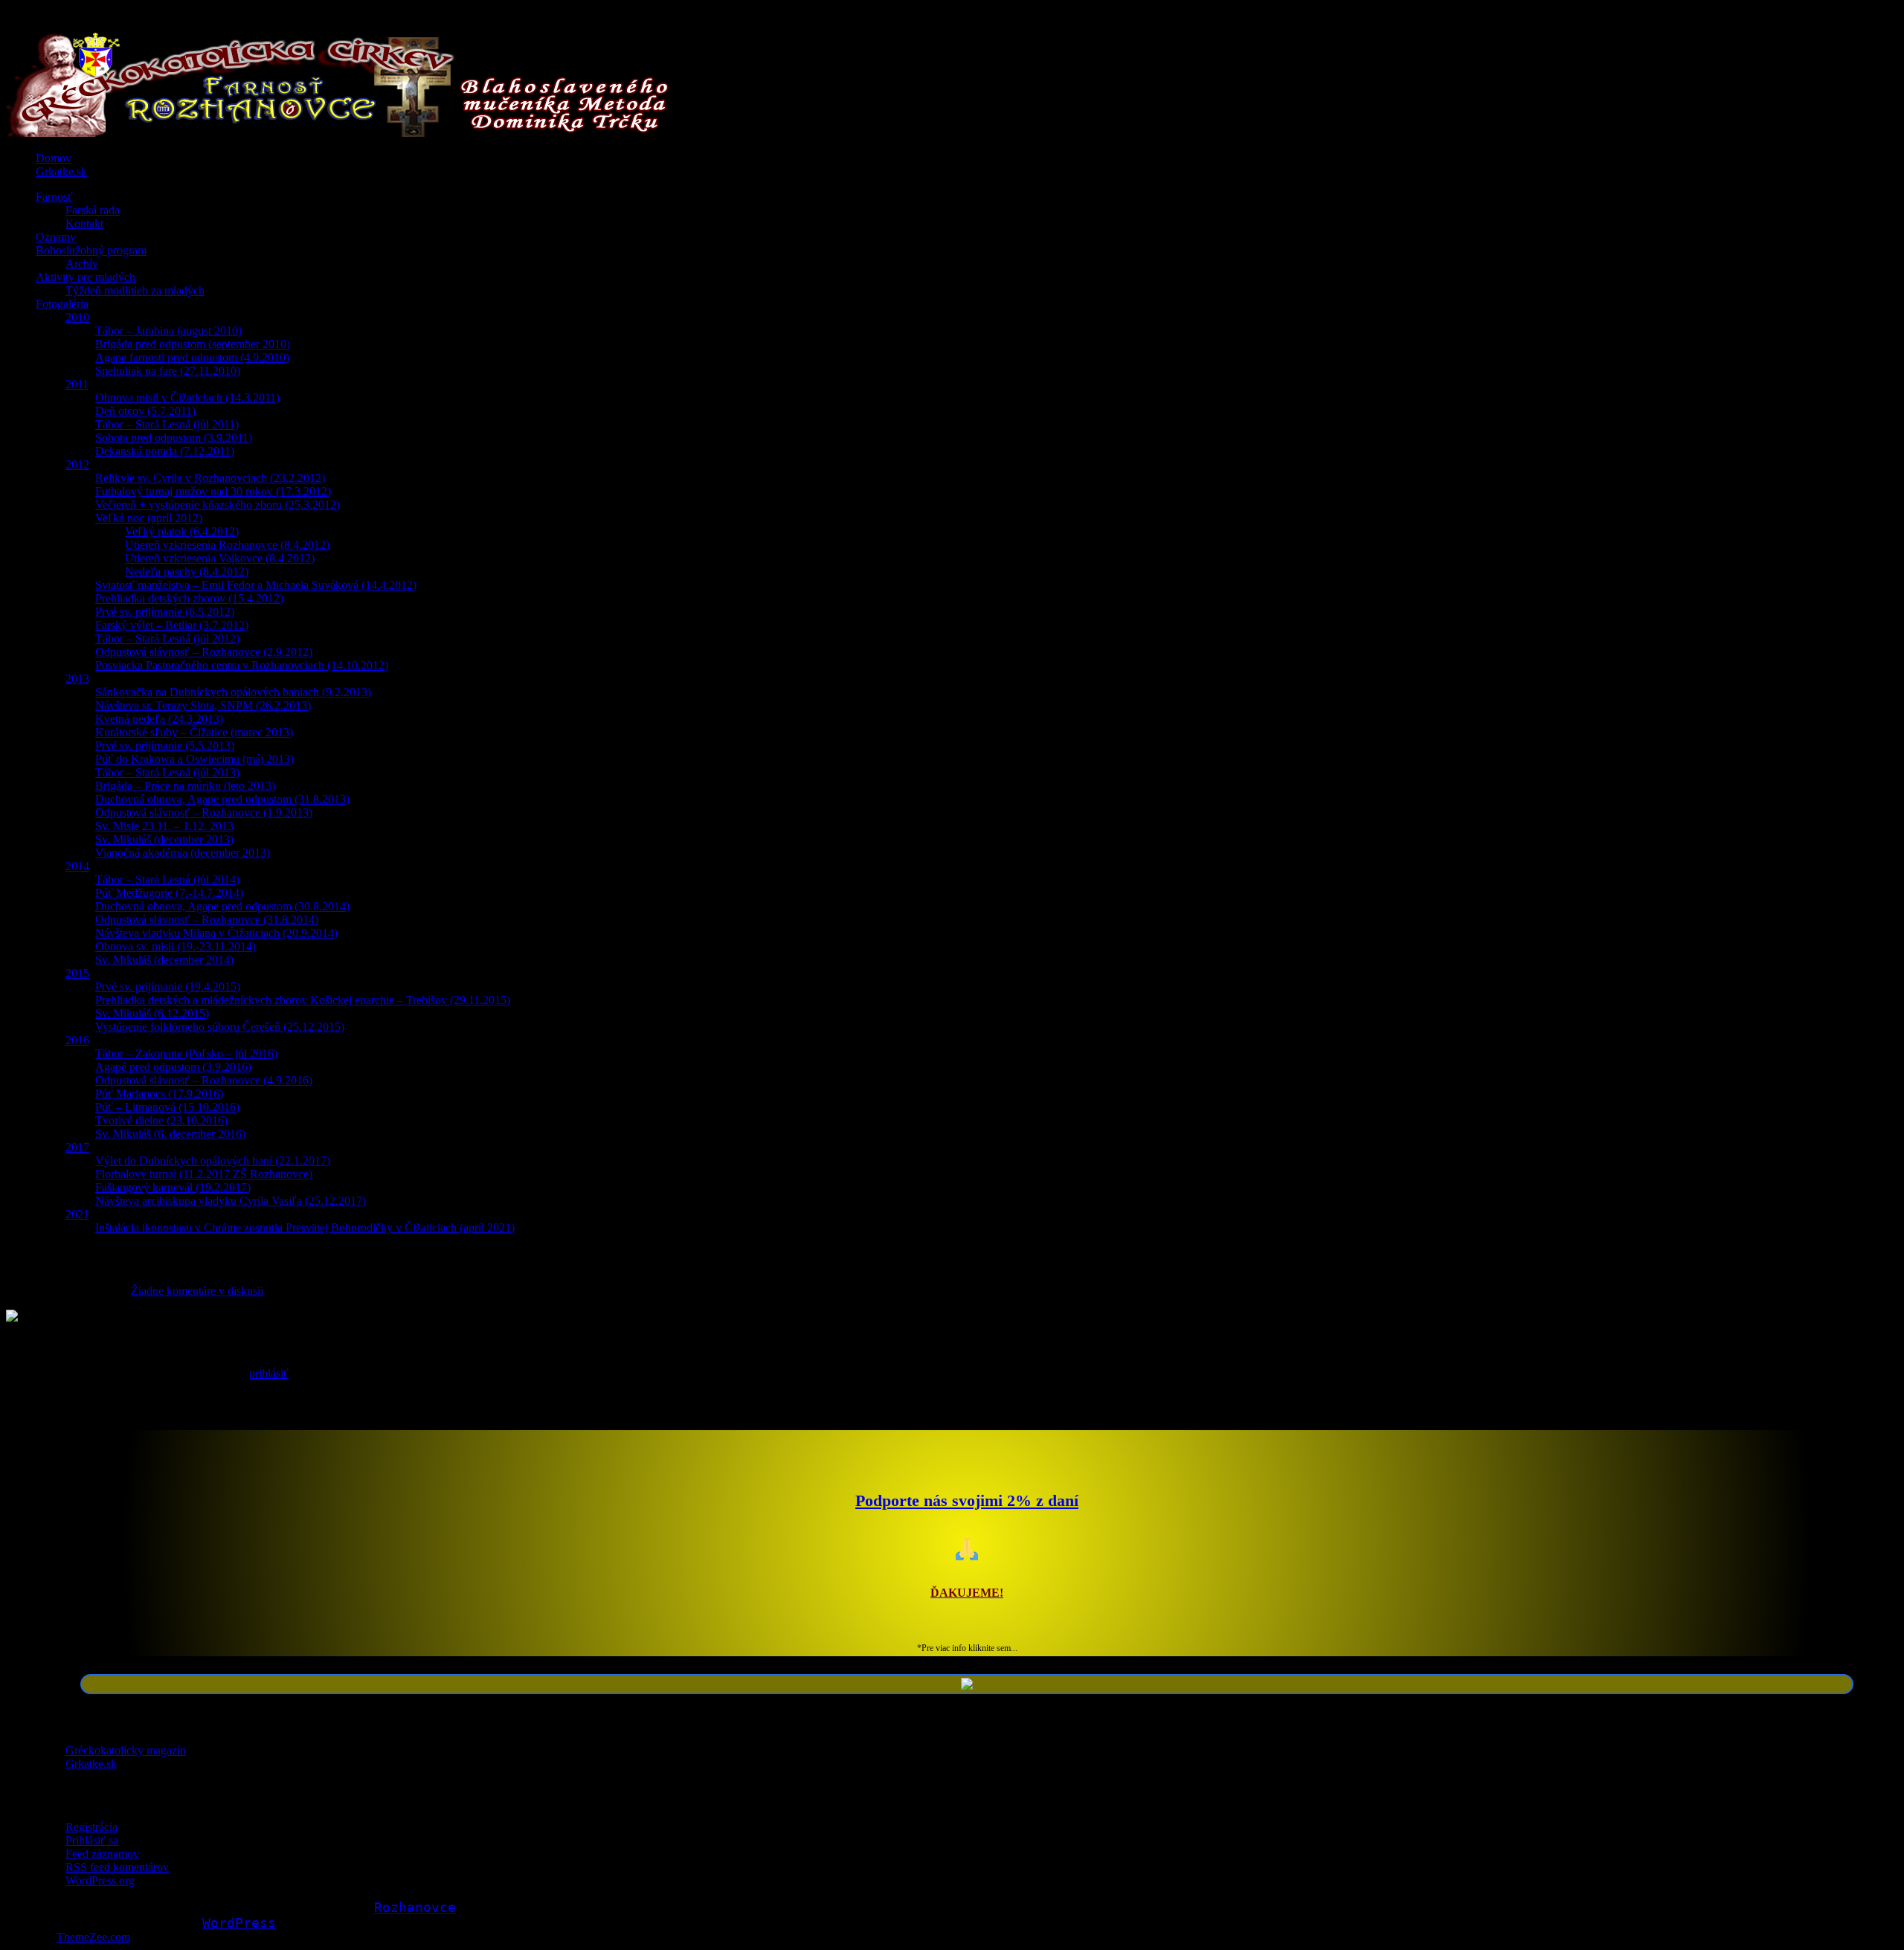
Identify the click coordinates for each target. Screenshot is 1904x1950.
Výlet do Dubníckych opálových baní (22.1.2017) (213, 1161)
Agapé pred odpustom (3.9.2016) (173, 1067)
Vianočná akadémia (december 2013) (183, 853)
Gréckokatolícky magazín (126, 1750)
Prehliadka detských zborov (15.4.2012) (189, 598)
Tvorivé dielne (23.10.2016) (161, 1120)
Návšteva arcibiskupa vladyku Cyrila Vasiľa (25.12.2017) (231, 1201)
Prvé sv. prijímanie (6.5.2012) (165, 612)
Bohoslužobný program (91, 250)
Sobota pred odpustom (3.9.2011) (174, 438)
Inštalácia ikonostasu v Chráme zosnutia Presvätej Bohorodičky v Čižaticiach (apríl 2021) (305, 1227)
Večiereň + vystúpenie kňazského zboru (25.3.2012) (218, 505)
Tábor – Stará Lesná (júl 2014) (167, 879)
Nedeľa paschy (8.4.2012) (187, 572)
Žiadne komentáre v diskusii (197, 1291)
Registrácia (91, 1827)
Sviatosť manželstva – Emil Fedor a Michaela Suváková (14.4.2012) (256, 585)
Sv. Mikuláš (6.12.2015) (152, 1013)
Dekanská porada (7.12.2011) (165, 451)
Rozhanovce (415, 1907)
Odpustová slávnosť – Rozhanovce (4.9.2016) (204, 1080)
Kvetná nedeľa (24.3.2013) (159, 719)
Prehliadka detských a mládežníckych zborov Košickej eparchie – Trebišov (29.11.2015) (303, 1000)
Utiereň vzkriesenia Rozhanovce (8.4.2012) (227, 545)
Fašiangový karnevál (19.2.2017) (173, 1187)
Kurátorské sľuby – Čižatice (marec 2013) (194, 732)
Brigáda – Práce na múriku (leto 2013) (185, 786)
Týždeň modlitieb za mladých (135, 290)
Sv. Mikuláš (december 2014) (164, 960)
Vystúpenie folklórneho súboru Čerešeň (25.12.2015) (220, 1027)
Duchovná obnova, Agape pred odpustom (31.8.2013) (222, 799)
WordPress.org (100, 1880)
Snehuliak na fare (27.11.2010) (168, 371)
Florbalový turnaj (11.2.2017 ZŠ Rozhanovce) (204, 1174)
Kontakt (84, 223)
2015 (77, 973)
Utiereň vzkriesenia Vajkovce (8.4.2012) (220, 558)
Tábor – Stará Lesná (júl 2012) (167, 638)
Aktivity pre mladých (86, 277)
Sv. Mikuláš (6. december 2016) (170, 1134)
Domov (54, 158)
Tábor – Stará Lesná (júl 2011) (167, 424)
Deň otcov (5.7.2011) (145, 411)
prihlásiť (269, 1373)
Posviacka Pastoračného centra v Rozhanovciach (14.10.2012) (242, 665)
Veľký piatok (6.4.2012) (182, 531)
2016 (77, 1040)
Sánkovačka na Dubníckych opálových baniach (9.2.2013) (233, 692)
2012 (77, 464)
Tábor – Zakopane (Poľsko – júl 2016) (186, 1053)
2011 (77, 384)
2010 (77, 317)
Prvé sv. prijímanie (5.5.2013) (165, 746)
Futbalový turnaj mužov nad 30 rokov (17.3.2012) (213, 491)
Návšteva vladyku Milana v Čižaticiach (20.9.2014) (216, 933)
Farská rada (93, 210)
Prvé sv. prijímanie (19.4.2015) (168, 987)
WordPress (239, 1923)
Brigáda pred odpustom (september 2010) (193, 344)
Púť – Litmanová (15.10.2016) (167, 1107)
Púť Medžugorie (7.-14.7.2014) (169, 893)
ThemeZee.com (93, 1937)
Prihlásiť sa (92, 1840)
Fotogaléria (62, 304)
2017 (77, 1147)
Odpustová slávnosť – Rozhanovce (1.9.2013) (204, 812)
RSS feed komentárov (117, 1867)
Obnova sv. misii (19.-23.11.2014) (176, 946)
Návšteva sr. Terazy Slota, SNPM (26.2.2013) (203, 705)
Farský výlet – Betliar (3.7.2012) (172, 625)
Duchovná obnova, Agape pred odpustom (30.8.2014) (222, 906)
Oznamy (56, 237)
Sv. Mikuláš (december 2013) (164, 839)
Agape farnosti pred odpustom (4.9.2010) (192, 357)
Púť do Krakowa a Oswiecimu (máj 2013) (194, 759)
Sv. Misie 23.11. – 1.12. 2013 (164, 826)
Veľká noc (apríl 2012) (149, 518)
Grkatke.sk (61, 171)
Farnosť (54, 197)
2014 (77, 866)
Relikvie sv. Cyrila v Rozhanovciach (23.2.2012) (210, 478)
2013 (77, 679)
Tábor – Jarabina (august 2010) (168, 331)
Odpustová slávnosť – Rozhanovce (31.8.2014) (207, 920)
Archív (82, 264)
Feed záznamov (102, 1854)
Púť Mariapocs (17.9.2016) (159, 1094)
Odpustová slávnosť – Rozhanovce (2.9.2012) (204, 652)
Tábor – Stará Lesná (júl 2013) (167, 772)
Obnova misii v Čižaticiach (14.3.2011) (187, 398)
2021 (77, 1214)
